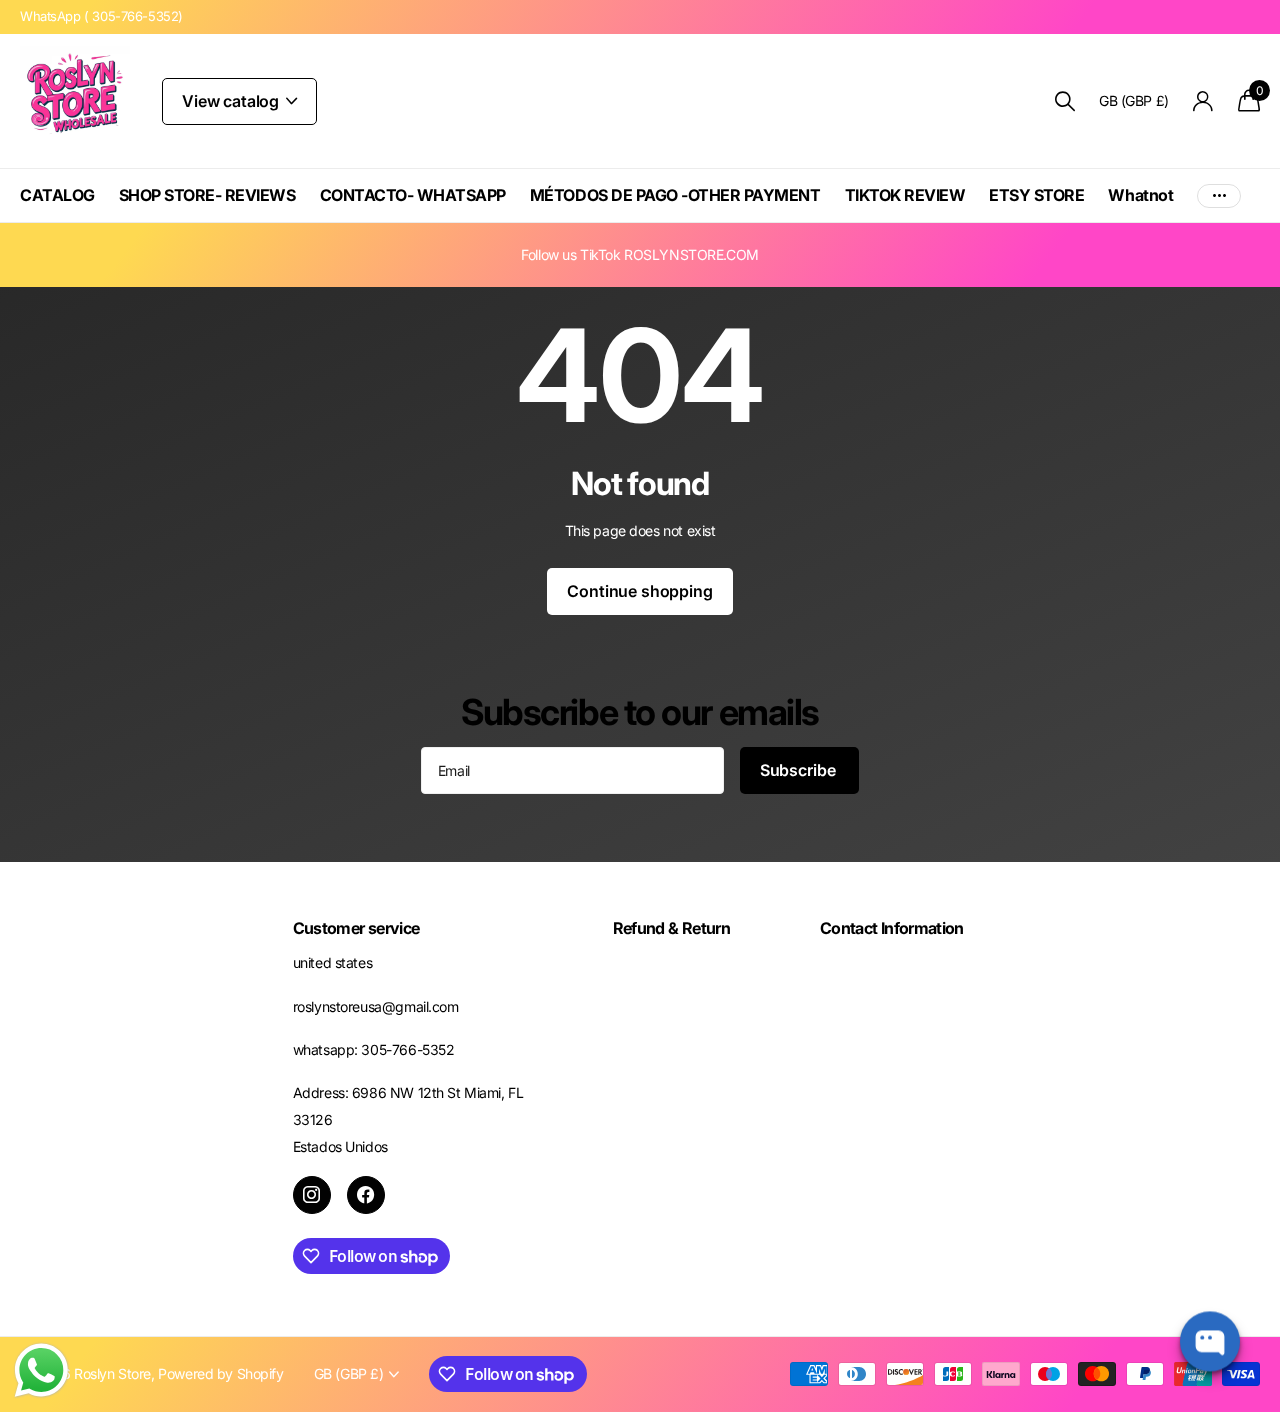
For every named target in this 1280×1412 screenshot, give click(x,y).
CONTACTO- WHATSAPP (413, 195)
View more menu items (1219, 195)
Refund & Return (671, 928)
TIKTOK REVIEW (905, 195)
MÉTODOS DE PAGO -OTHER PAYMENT (675, 195)
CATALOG (57, 195)
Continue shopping (639, 591)
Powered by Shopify (220, 1373)
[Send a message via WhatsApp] (41, 1370)
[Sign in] (1203, 101)
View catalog (232, 101)
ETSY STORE (1036, 195)
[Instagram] (312, 1195)
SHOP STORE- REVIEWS (207, 195)
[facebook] (366, 1195)
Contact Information (892, 928)
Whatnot (1140, 195)
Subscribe (799, 770)
